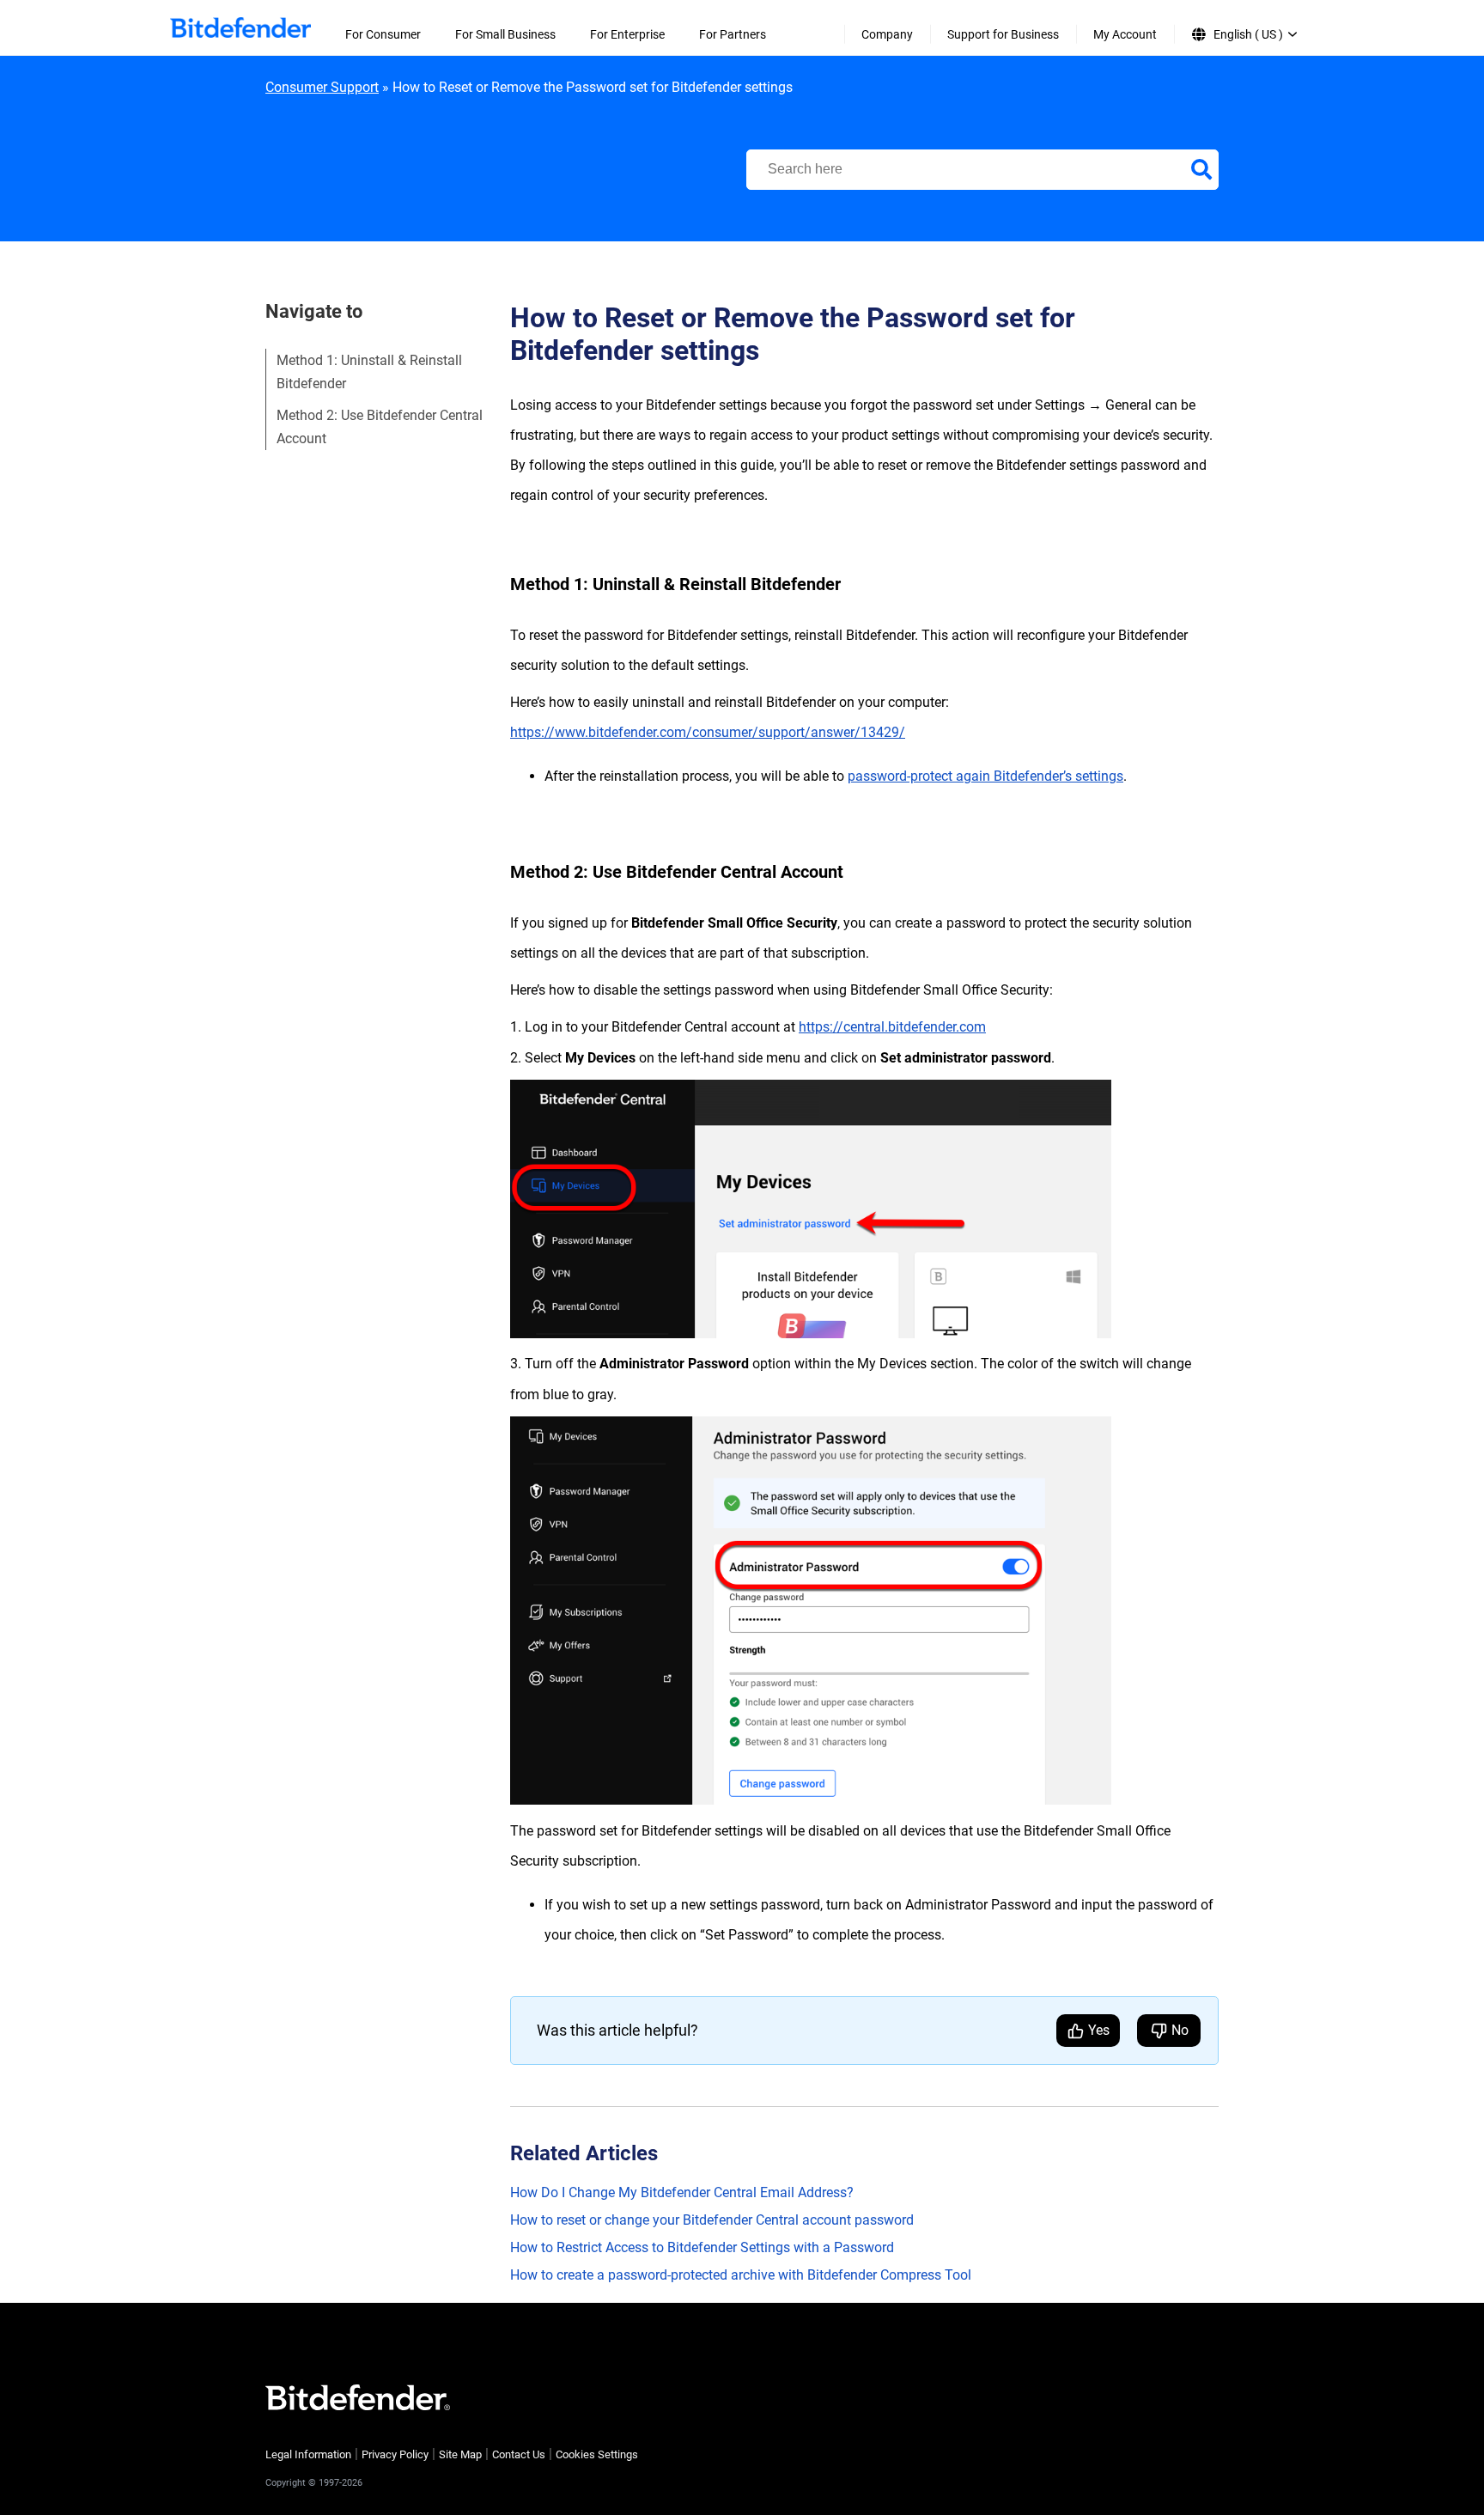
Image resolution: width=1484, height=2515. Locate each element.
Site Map (460, 2454)
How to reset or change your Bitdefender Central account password (712, 2220)
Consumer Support (322, 87)
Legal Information (308, 2454)
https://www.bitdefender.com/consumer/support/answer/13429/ (708, 732)
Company (887, 34)
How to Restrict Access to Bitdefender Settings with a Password (702, 2247)
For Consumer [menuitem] (383, 34)
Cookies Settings (597, 2454)
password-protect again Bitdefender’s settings (985, 776)
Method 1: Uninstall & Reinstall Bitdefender (369, 372)
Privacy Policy (395, 2454)
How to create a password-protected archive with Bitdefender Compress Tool (741, 2275)
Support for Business (1003, 34)
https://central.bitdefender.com (892, 1027)
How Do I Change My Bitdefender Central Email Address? (682, 2192)
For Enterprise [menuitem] (627, 34)
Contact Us (519, 2454)
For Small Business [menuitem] (505, 34)
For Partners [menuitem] (733, 34)
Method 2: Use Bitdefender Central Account (380, 427)
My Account (1125, 34)
